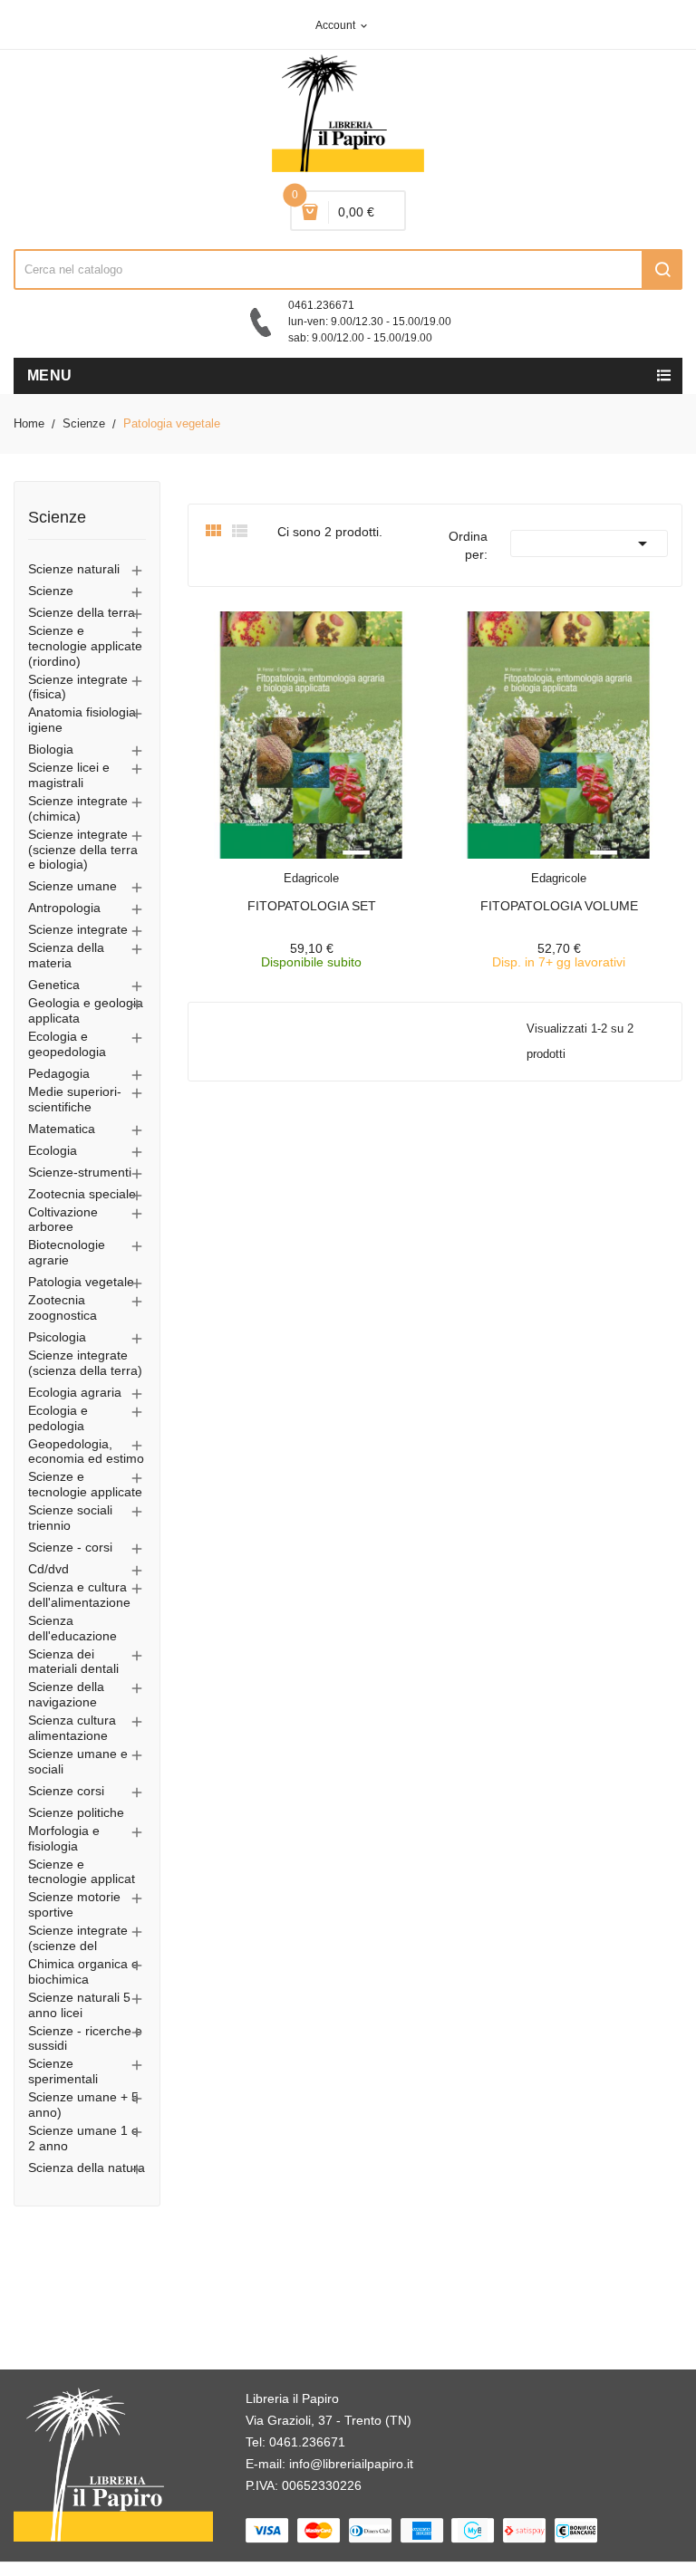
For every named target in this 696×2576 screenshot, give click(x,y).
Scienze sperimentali (63, 2071)
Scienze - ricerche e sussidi (85, 2038)
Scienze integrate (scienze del (78, 1938)
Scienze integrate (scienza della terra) (85, 1363)
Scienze (57, 518)
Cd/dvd (48, 1569)
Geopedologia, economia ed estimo (86, 1451)
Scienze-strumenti (80, 1172)
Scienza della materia (66, 955)
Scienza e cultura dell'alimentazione (79, 1595)
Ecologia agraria (75, 1392)
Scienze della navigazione (66, 1694)
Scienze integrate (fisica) (78, 687)
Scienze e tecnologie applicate (85, 1484)
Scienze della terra (82, 612)
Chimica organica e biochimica (83, 1971)
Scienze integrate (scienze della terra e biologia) (83, 850)
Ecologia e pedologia (58, 1418)
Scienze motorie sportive (74, 1904)
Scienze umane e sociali (78, 1761)
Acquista (328, 868)
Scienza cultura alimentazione (72, 1728)
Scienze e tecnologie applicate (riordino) (85, 646)
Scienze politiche (76, 1812)
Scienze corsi (66, 1791)
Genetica (54, 985)
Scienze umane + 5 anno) (83, 2105)
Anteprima (271, 868)
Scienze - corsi (70, 1547)
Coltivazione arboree (63, 1220)
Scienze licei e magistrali (69, 775)
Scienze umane (72, 886)
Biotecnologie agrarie (67, 1252)
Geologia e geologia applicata (86, 1010)
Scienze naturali (74, 569)
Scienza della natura (87, 2167)
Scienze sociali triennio (70, 1518)
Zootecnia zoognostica (63, 1307)
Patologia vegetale (81, 1282)
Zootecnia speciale (82, 1194)
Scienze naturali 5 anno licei (79, 2005)
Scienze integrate (78, 929)
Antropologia (64, 908)
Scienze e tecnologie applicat (82, 1872)
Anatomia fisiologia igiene (82, 720)
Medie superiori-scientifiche (75, 1099)
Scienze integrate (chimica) (78, 808)
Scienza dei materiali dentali (73, 1662)
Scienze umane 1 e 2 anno (83, 2138)
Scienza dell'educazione (72, 1628)
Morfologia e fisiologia (64, 1838)
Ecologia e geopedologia (67, 1044)
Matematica (62, 1129)
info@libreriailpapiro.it (351, 2464)
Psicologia (57, 1337)
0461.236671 (307, 2442)
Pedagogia (59, 1073)
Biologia (51, 749)
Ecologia (53, 1150)
